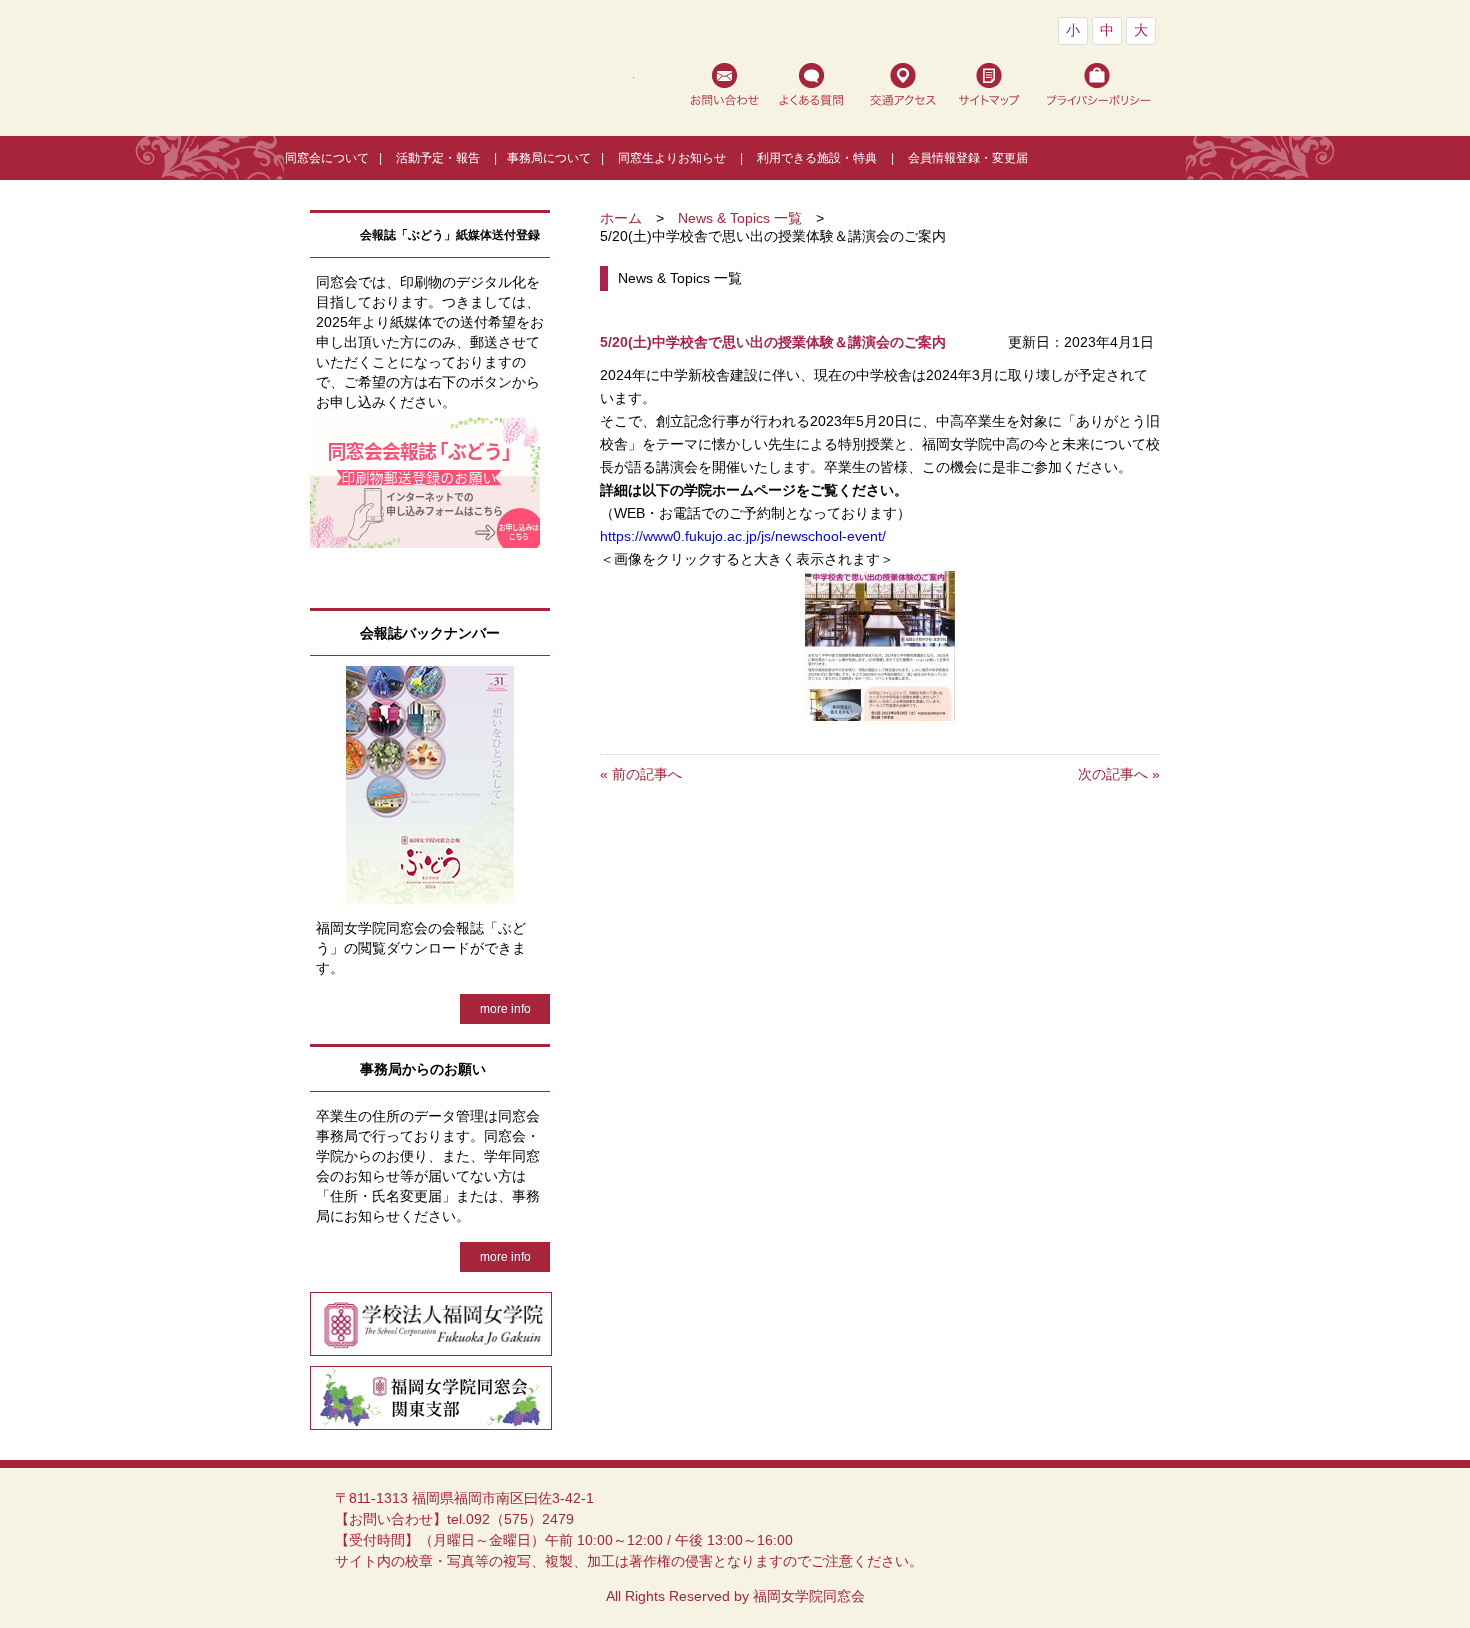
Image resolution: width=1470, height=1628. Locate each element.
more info (505, 1009)
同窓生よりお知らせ (672, 158)
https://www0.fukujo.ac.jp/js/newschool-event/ (743, 536)
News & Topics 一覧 (740, 218)
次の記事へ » (1119, 774)
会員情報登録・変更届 (968, 158)
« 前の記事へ (641, 774)
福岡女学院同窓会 (472, 82)
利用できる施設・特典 (817, 158)
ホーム (621, 218)
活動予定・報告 (438, 158)
